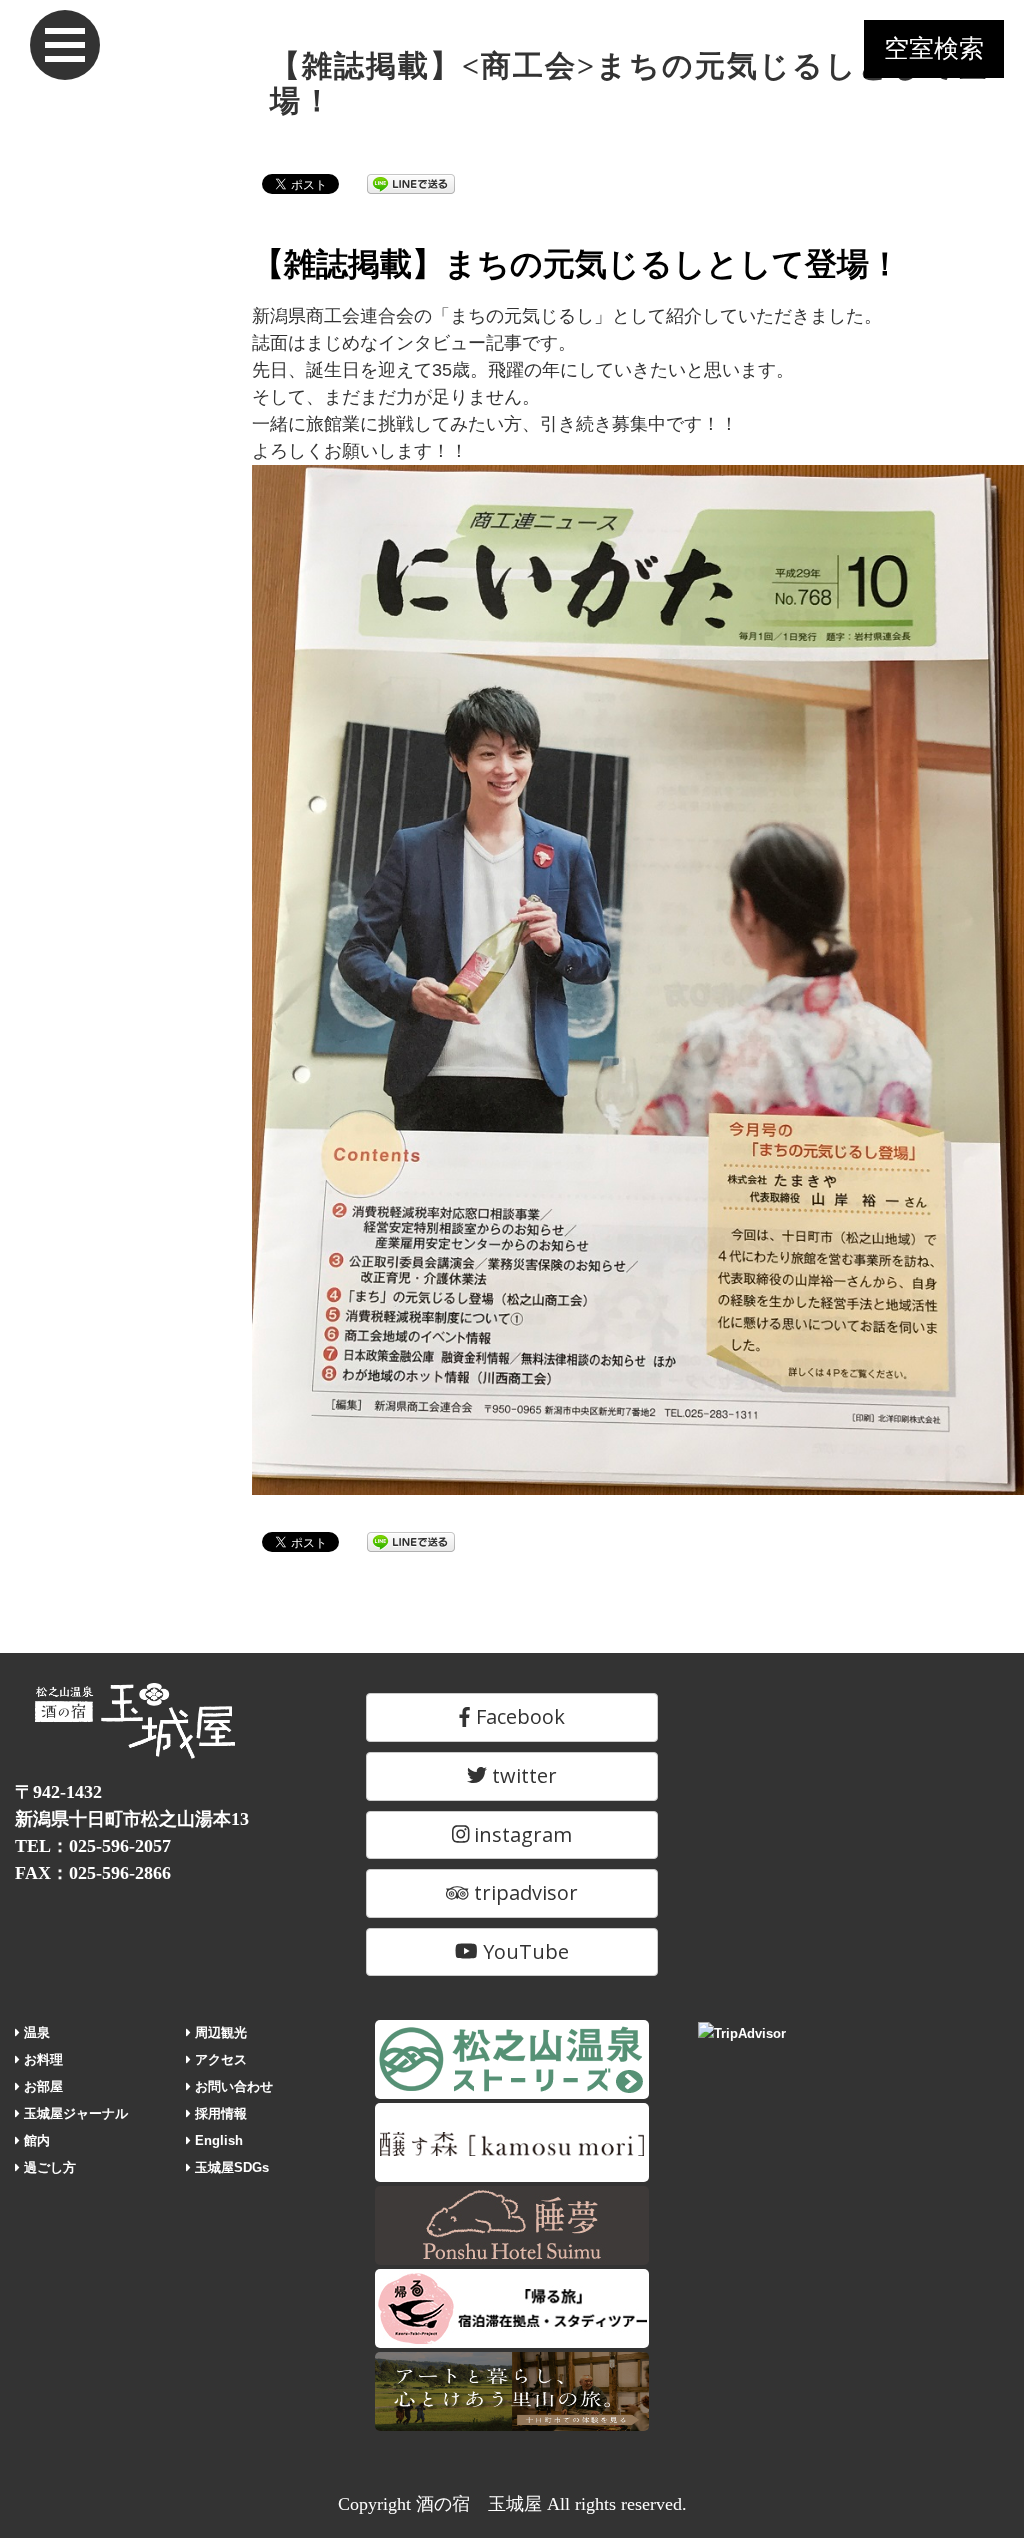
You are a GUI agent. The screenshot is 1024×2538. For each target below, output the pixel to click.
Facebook (518, 1716)
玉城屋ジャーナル (74, 2113)
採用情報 (219, 2113)
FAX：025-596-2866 (93, 1873)
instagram (520, 1834)
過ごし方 (48, 2167)
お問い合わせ (232, 2086)
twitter (522, 1775)
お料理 (41, 2059)
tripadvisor (523, 1892)
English (217, 2140)
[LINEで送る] (411, 183)
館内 (35, 2140)
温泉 (35, 2032)
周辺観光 (219, 2032)
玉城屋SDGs (230, 2167)
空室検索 (934, 48)
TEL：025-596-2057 (93, 1846)
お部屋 (41, 2086)
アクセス (219, 2059)
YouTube (523, 1951)
